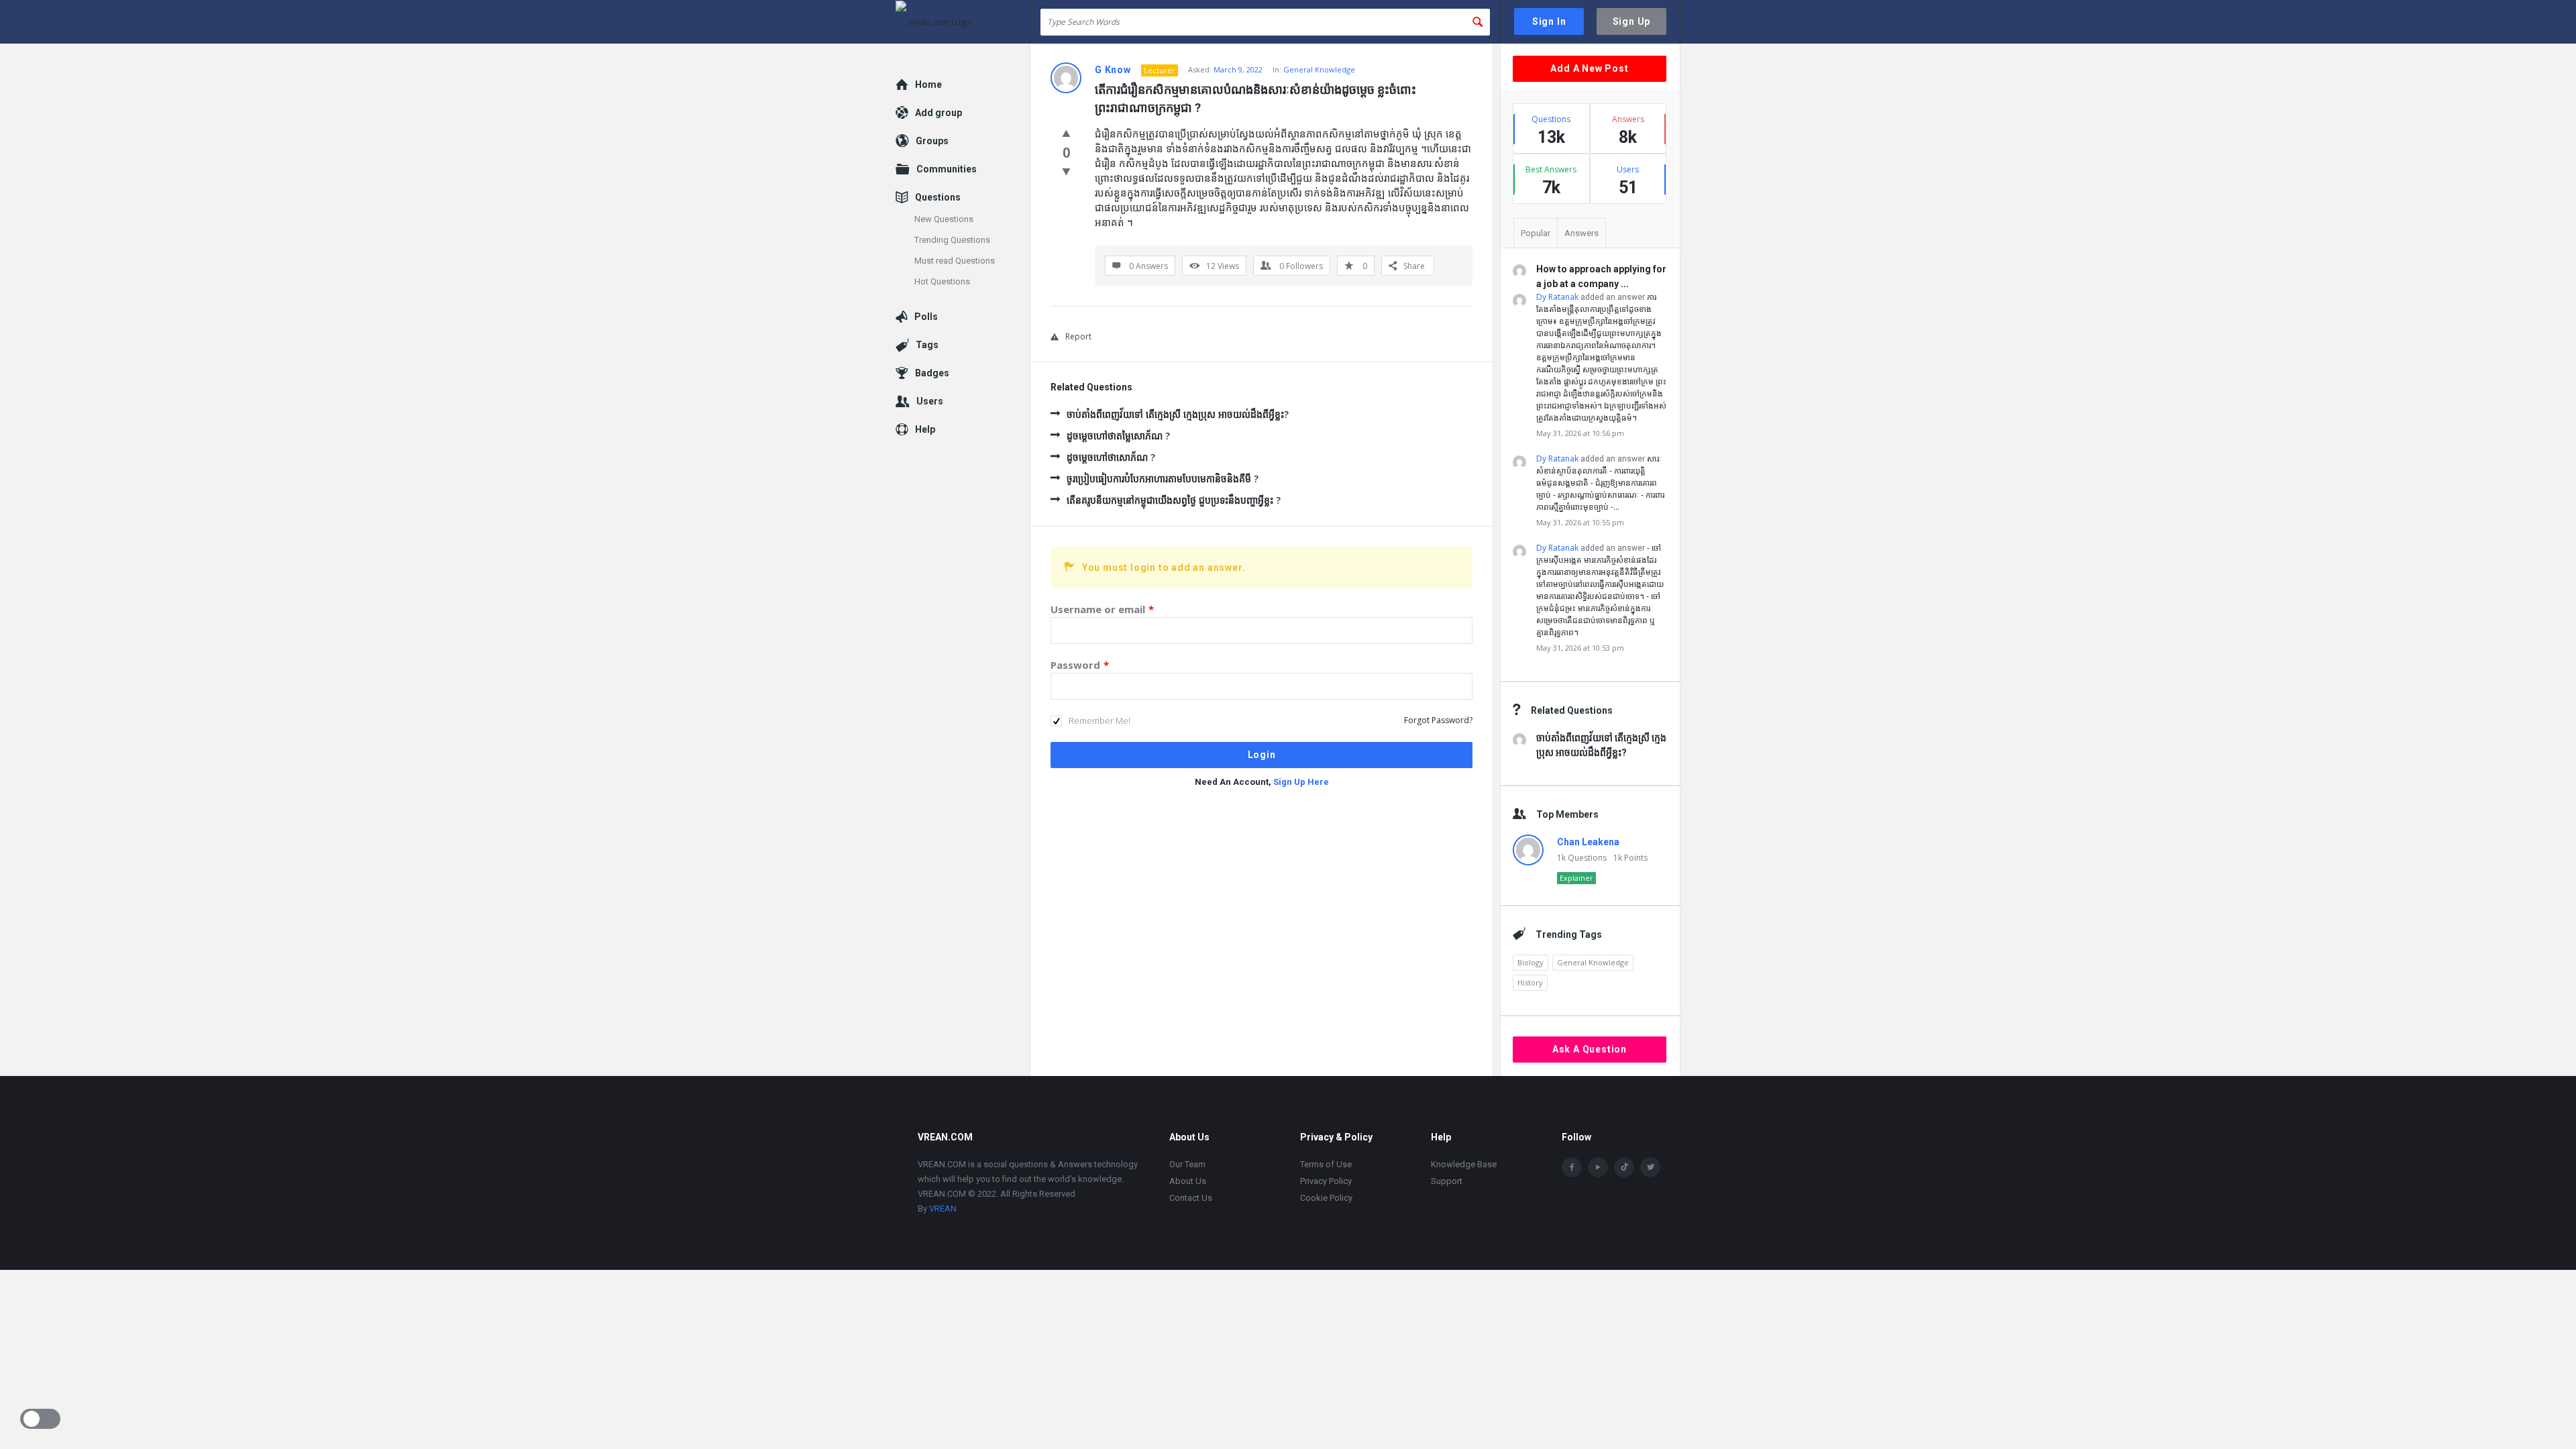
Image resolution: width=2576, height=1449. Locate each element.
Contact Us (1191, 1198)
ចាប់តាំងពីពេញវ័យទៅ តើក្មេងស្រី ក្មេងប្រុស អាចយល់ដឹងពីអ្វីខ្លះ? (1178, 414)
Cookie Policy (1326, 1198)
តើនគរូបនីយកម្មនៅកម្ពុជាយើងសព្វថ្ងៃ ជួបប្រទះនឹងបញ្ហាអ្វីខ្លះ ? (1174, 500)
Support (1447, 1181)
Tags (927, 345)
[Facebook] (1572, 1167)
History (1530, 982)
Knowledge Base (1464, 1164)
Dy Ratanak (1557, 297)
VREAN (943, 1209)
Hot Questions (942, 281)
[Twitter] (1650, 1167)
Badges (932, 373)
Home (928, 85)
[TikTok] (1624, 1167)
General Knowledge (1319, 69)
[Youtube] (1598, 1167)
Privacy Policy (1326, 1181)
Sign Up (1632, 21)
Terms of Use (1326, 1164)
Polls (926, 317)
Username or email (1102, 609)
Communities (947, 169)
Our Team (1187, 1164)
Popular (1536, 233)
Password (1080, 665)
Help (925, 429)
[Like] (1066, 133)
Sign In (1549, 21)
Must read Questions (955, 261)
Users (930, 401)
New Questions (944, 219)
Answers (1581, 233)
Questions (938, 197)
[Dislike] (1066, 171)
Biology (1531, 962)
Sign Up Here (1301, 782)
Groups (932, 141)
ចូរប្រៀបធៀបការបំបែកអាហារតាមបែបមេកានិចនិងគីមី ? (1163, 479)
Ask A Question (1590, 1049)
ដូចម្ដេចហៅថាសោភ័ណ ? (1111, 457)
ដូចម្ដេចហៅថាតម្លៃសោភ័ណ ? (1118, 436)
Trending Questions (952, 240)
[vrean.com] (963, 22)
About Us (1188, 1181)
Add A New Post (1589, 68)
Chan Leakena (1588, 842)
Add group (938, 113)
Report (1078, 336)
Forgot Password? (1438, 720)
